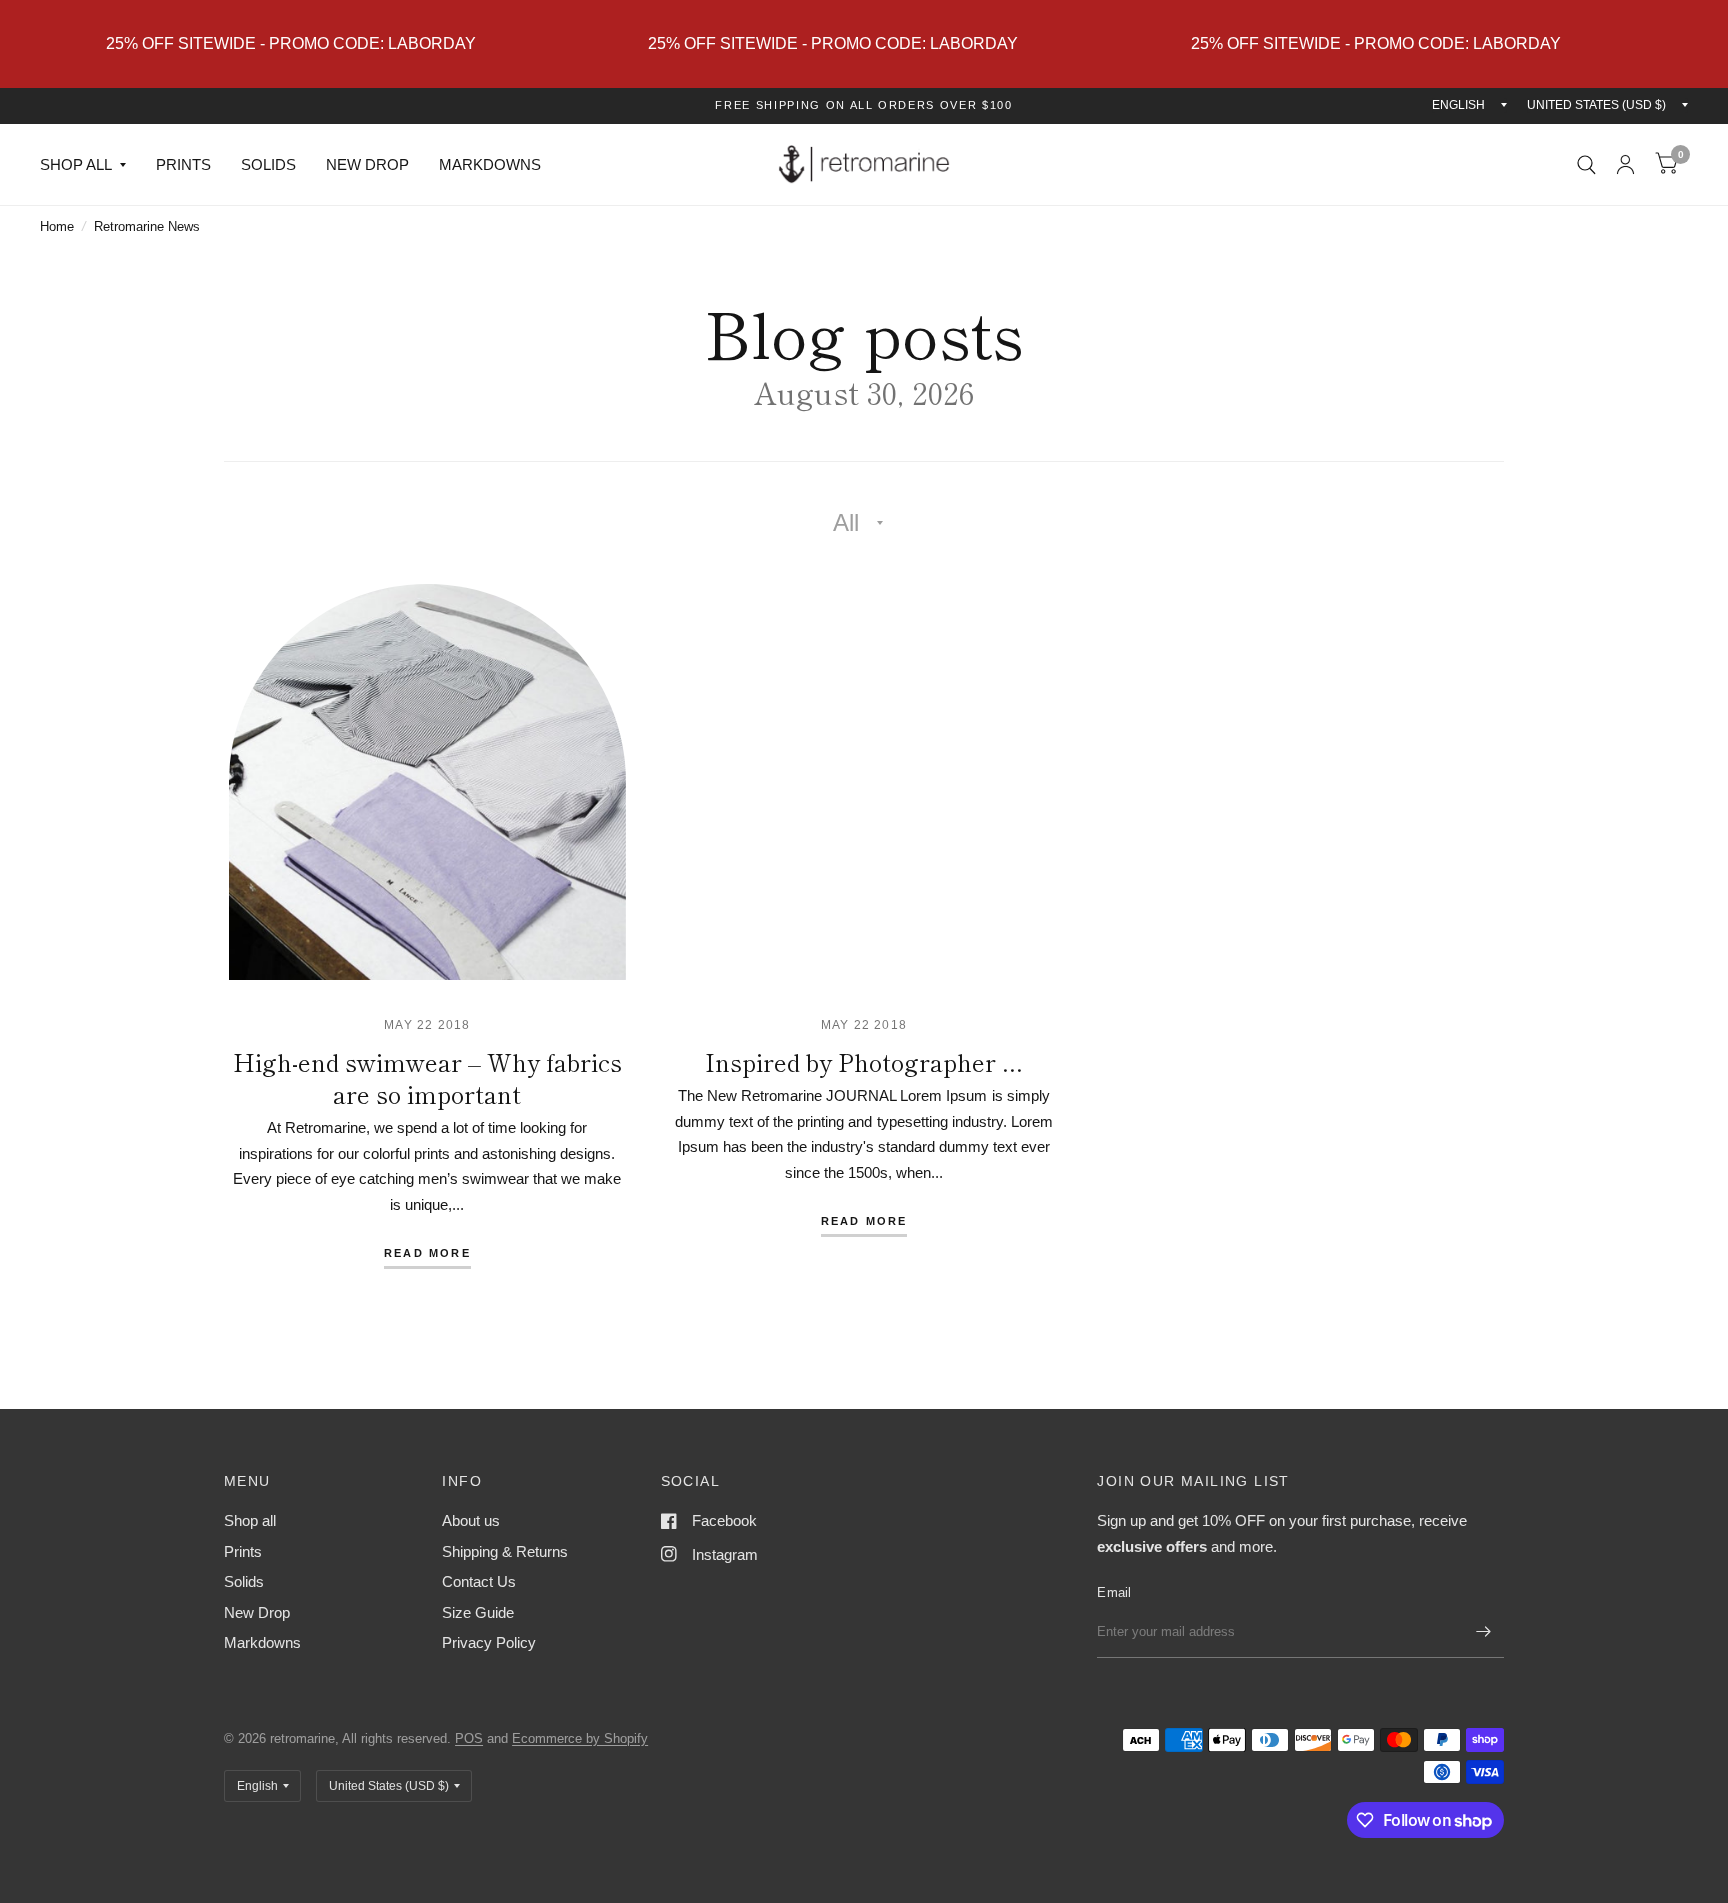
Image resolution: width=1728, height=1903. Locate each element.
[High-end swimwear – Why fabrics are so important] (427, 782)
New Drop (367, 164)
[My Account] (1625, 164)
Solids (268, 164)
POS (469, 1738)
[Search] (1586, 164)
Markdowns (490, 164)
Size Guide (478, 1612)
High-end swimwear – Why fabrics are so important (427, 1077)
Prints (183, 164)
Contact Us (479, 1581)
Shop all (76, 164)
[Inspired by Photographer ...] (864, 782)
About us (471, 1520)
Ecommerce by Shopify (580, 1738)
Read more (427, 1253)
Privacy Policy (489, 1642)
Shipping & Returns (505, 1551)
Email (1114, 1592)
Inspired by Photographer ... (864, 1061)
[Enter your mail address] (1484, 1632)
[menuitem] (90, 165)
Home (57, 226)
